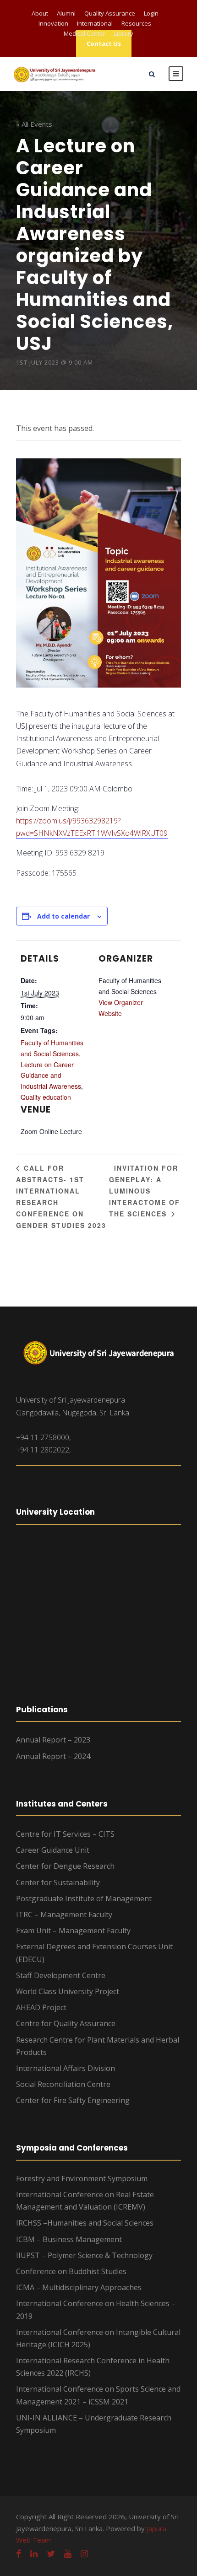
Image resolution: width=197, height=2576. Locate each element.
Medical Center (85, 33)
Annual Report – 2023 (53, 1740)
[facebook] (19, 2554)
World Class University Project (68, 1991)
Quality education (46, 1097)
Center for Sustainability (58, 1882)
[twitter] (51, 2554)
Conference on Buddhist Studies (71, 2271)
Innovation (53, 23)
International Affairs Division (66, 2068)
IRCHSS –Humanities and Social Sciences (85, 2223)
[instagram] (84, 2554)
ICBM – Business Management (69, 2239)
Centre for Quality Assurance (66, 2023)
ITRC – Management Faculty (64, 1915)
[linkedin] (34, 2554)
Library (124, 33)
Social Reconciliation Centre (63, 2084)
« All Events (34, 124)
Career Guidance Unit (53, 1850)
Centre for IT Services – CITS (65, 1834)
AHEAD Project (41, 2007)
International (95, 23)
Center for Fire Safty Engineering (73, 2100)
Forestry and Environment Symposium (82, 2178)
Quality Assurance (110, 13)
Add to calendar (63, 916)
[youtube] (68, 2554)
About (40, 13)
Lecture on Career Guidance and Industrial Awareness (51, 1076)
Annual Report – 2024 (53, 1756)
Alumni (66, 13)
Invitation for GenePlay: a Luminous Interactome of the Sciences (145, 1191)
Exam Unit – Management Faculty (73, 1931)
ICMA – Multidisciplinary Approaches (79, 2287)
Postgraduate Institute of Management (84, 1898)
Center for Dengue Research (65, 1866)
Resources (136, 23)
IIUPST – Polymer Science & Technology (84, 2255)
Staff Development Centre (61, 1975)
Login (151, 13)
